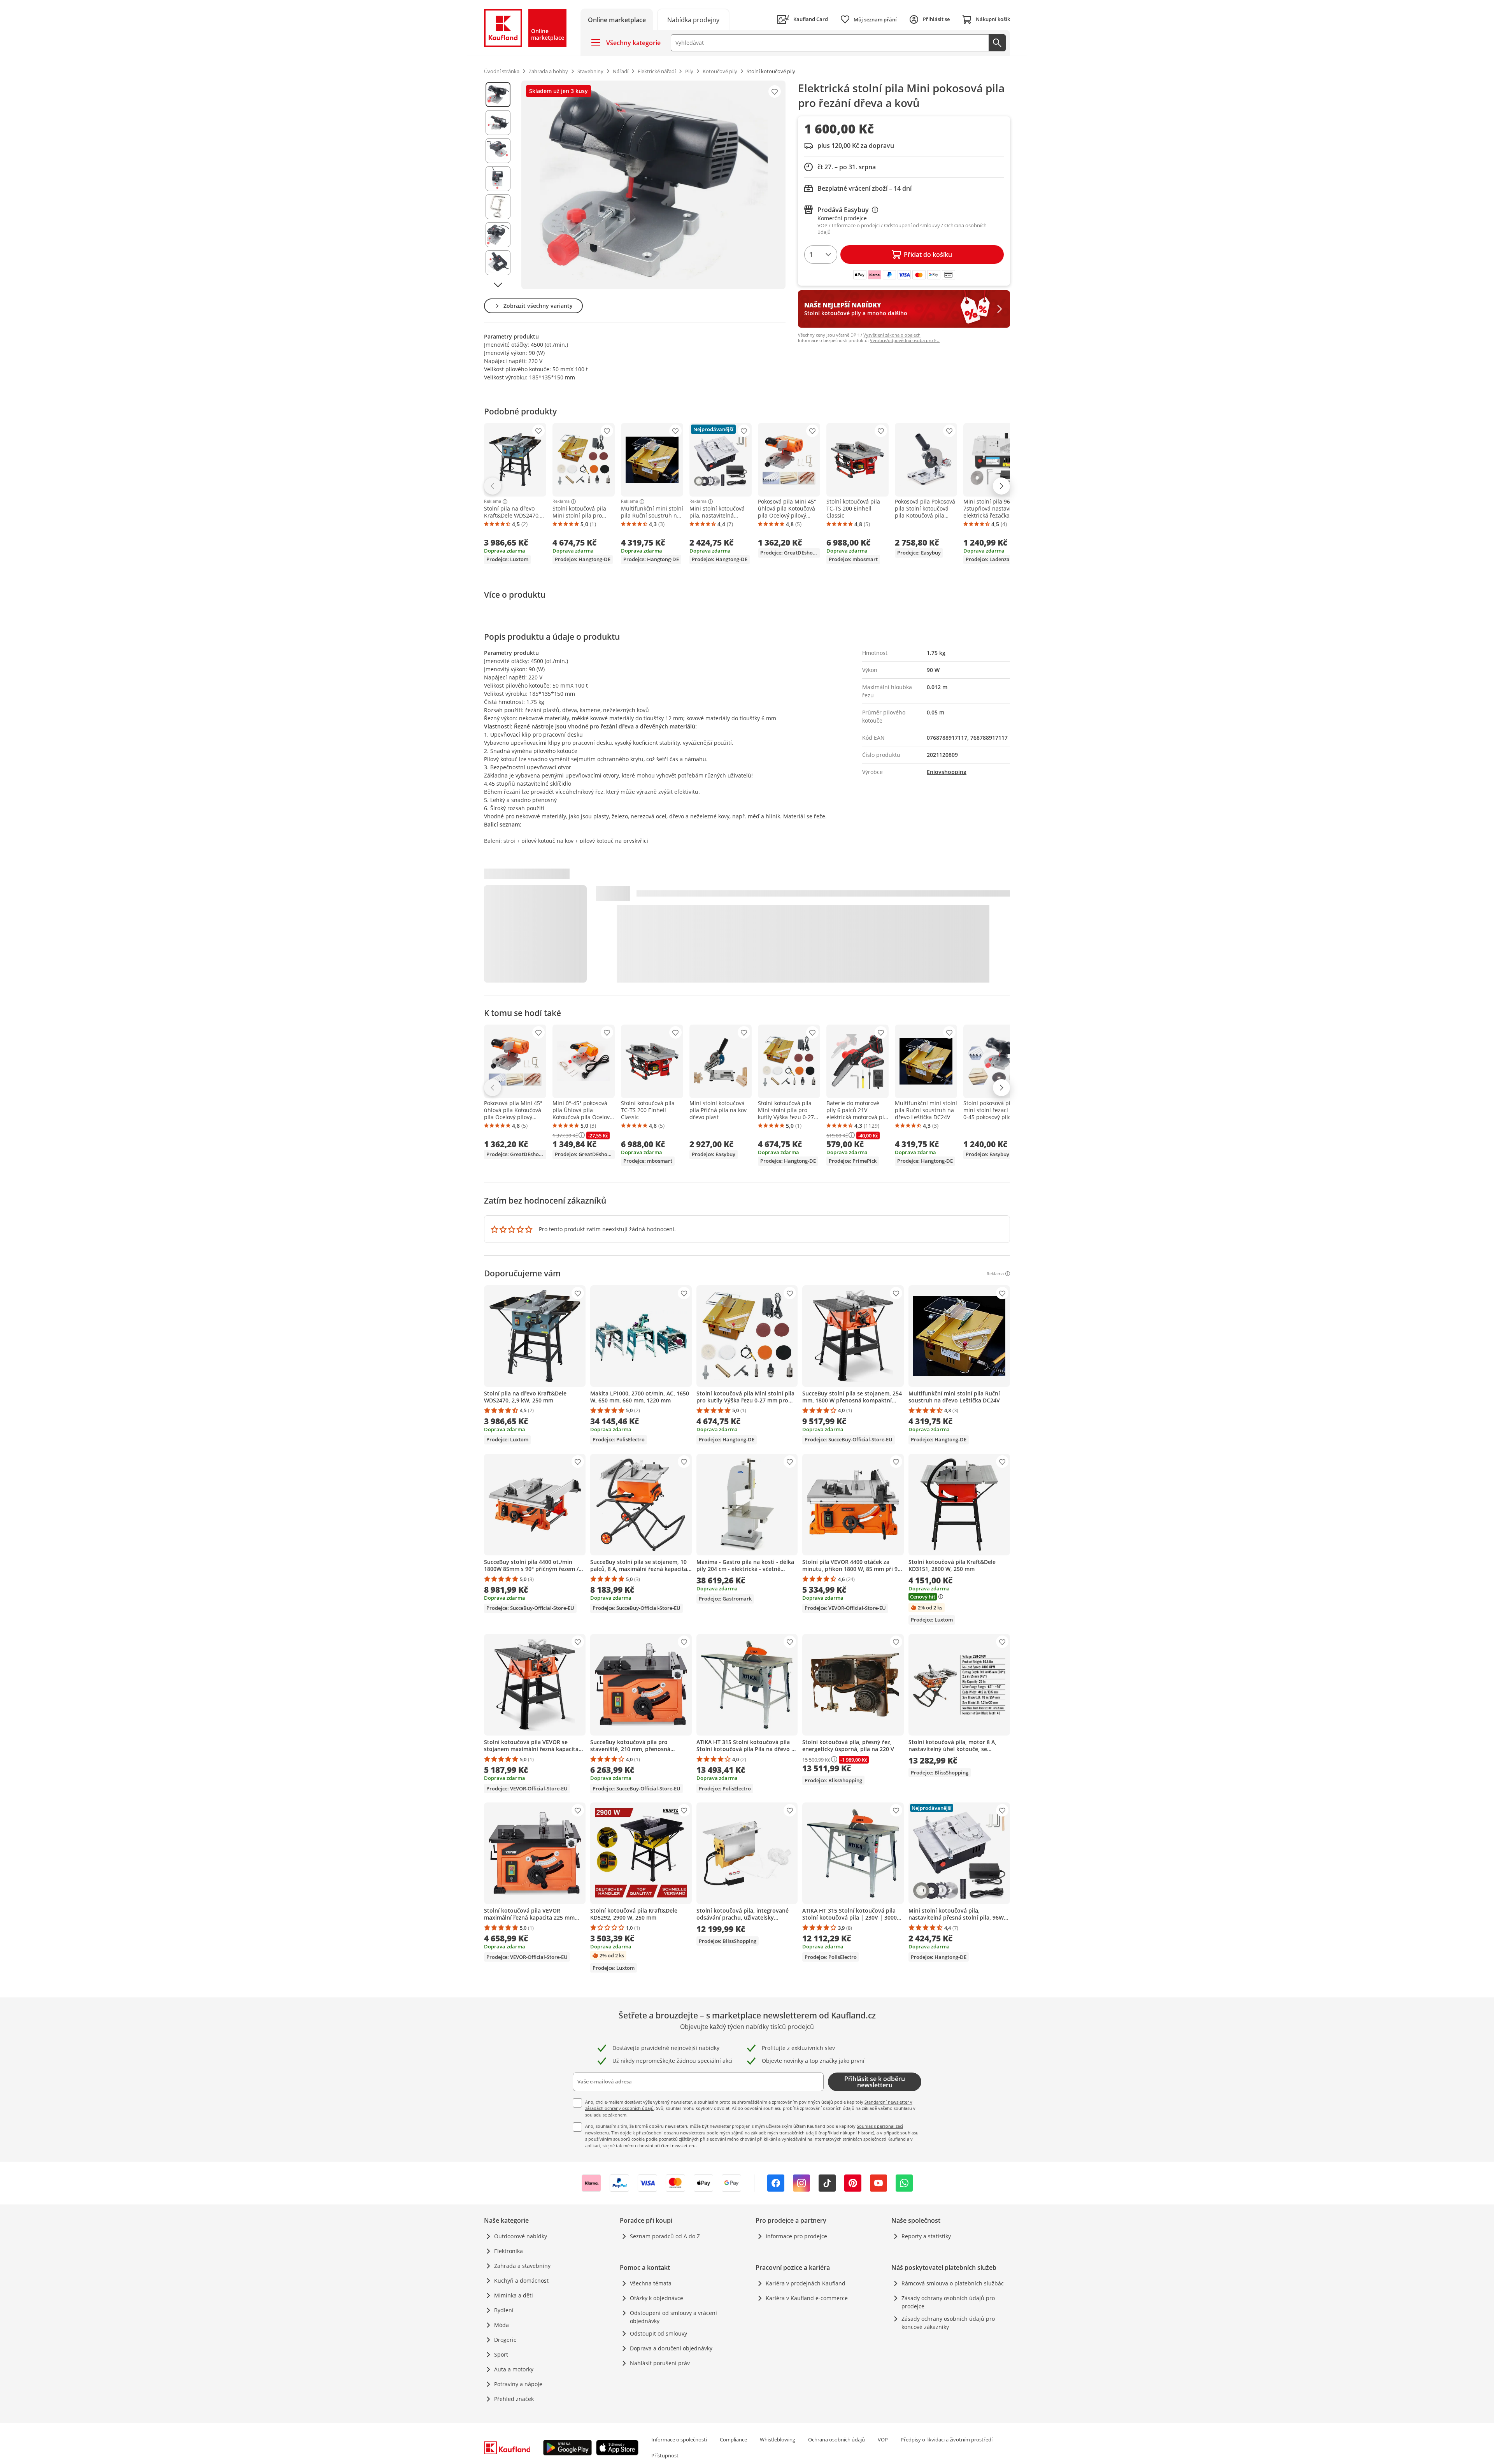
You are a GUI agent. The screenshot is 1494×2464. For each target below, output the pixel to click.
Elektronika (509, 2251)
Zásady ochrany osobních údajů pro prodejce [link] (948, 2302)
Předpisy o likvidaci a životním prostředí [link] (947, 2439)
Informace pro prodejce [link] (796, 2236)
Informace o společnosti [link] (679, 2439)
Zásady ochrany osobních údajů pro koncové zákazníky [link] (948, 2323)
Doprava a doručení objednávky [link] (671, 2348)
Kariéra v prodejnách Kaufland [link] (806, 2283)
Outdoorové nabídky (521, 2236)
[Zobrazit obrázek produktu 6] (498, 235)
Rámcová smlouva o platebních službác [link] (953, 2283)
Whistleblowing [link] (778, 2439)
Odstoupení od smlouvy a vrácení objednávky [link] (673, 2317)
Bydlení (504, 2310)
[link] (693, 19)
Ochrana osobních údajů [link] (836, 2439)
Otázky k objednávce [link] (657, 2298)
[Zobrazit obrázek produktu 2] (498, 123)
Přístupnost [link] (665, 2455)
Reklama (493, 502)
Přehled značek (514, 2399)
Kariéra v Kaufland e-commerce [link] (807, 2298)
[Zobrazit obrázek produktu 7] (498, 263)
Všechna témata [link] (651, 2283)
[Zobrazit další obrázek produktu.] (498, 285)
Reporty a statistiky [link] (926, 2236)
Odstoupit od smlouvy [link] (658, 2333)
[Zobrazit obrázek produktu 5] (498, 207)
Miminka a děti (514, 2295)
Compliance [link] (733, 2439)
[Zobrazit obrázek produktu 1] (498, 95)
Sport (501, 2354)
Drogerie (505, 2340)
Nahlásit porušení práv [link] (660, 2363)
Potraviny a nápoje (518, 2384)
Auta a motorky (514, 2369)
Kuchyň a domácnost (521, 2281)
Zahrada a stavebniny (522, 2266)
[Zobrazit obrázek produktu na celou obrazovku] (653, 185)
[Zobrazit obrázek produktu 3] (498, 151)
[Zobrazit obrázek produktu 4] (498, 179)
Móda (502, 2325)
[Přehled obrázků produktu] (498, 185)
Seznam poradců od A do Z (665, 2236)
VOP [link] (883, 2439)
